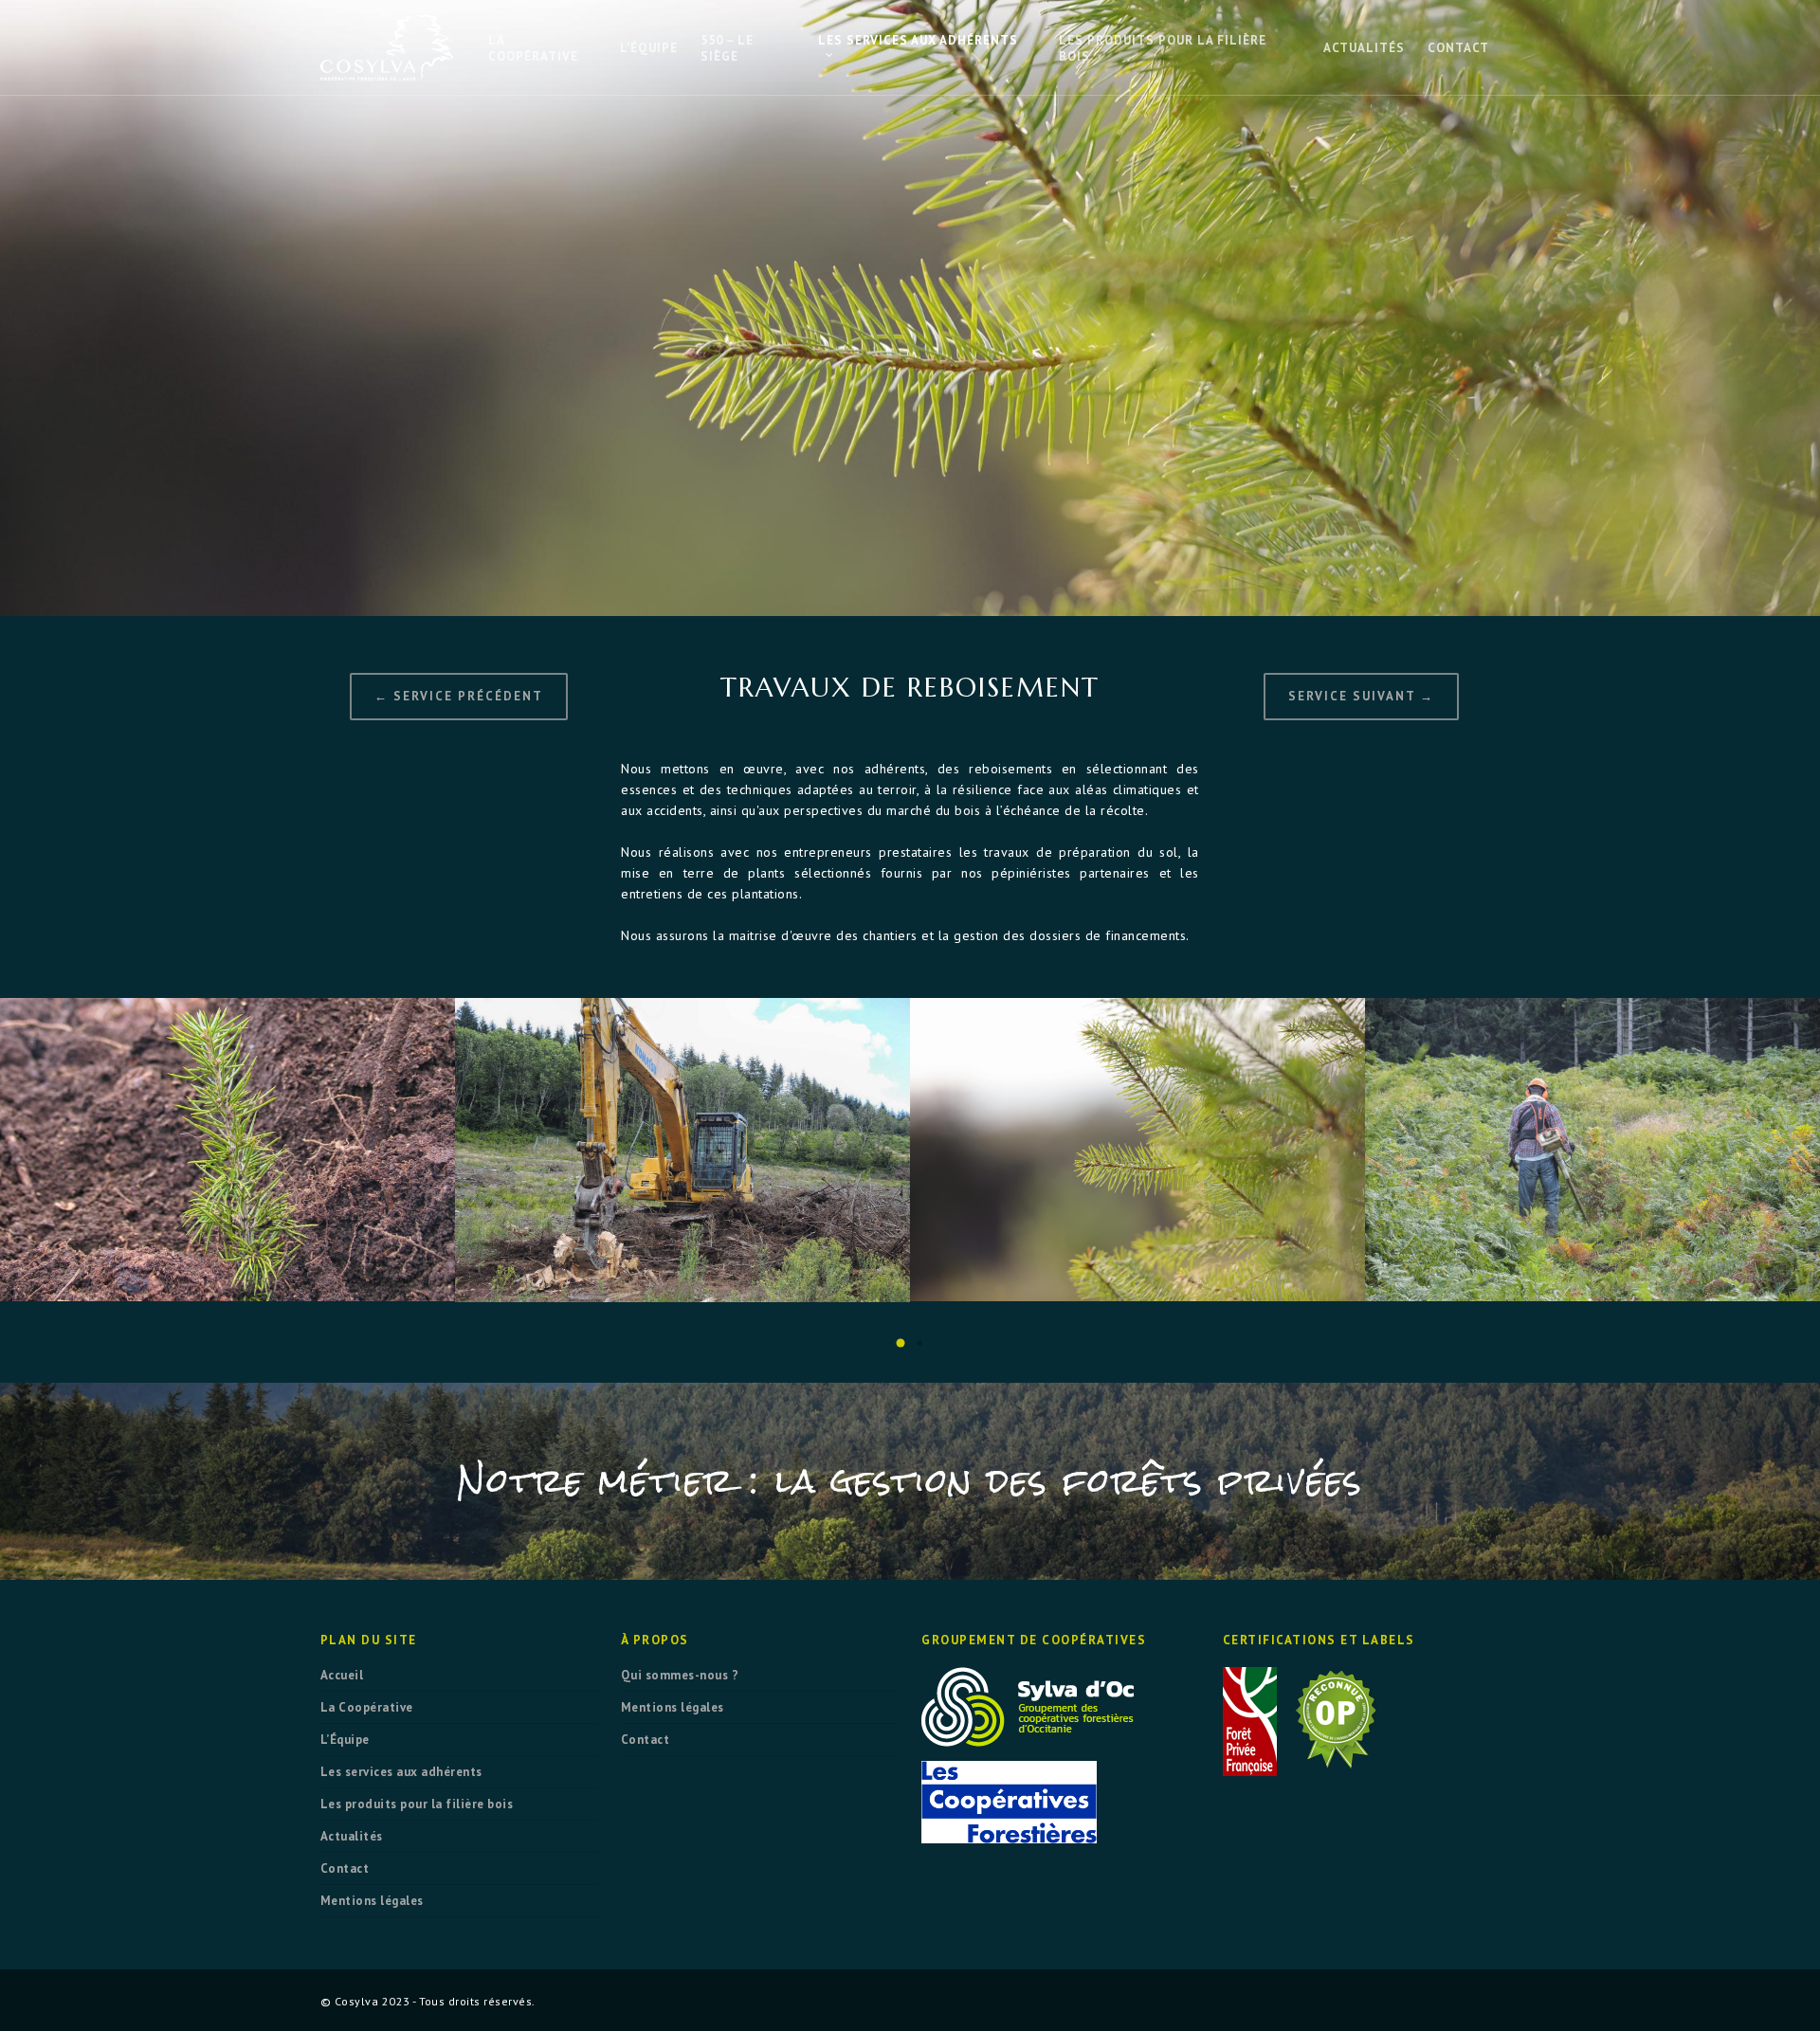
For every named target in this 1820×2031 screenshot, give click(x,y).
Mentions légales (372, 1901)
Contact (345, 1868)
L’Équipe (345, 1740)
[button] (901, 1343)
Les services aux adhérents (401, 1772)
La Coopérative (367, 1707)
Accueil (342, 1675)
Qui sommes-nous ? (680, 1675)
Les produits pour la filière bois (417, 1804)
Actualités (352, 1836)
